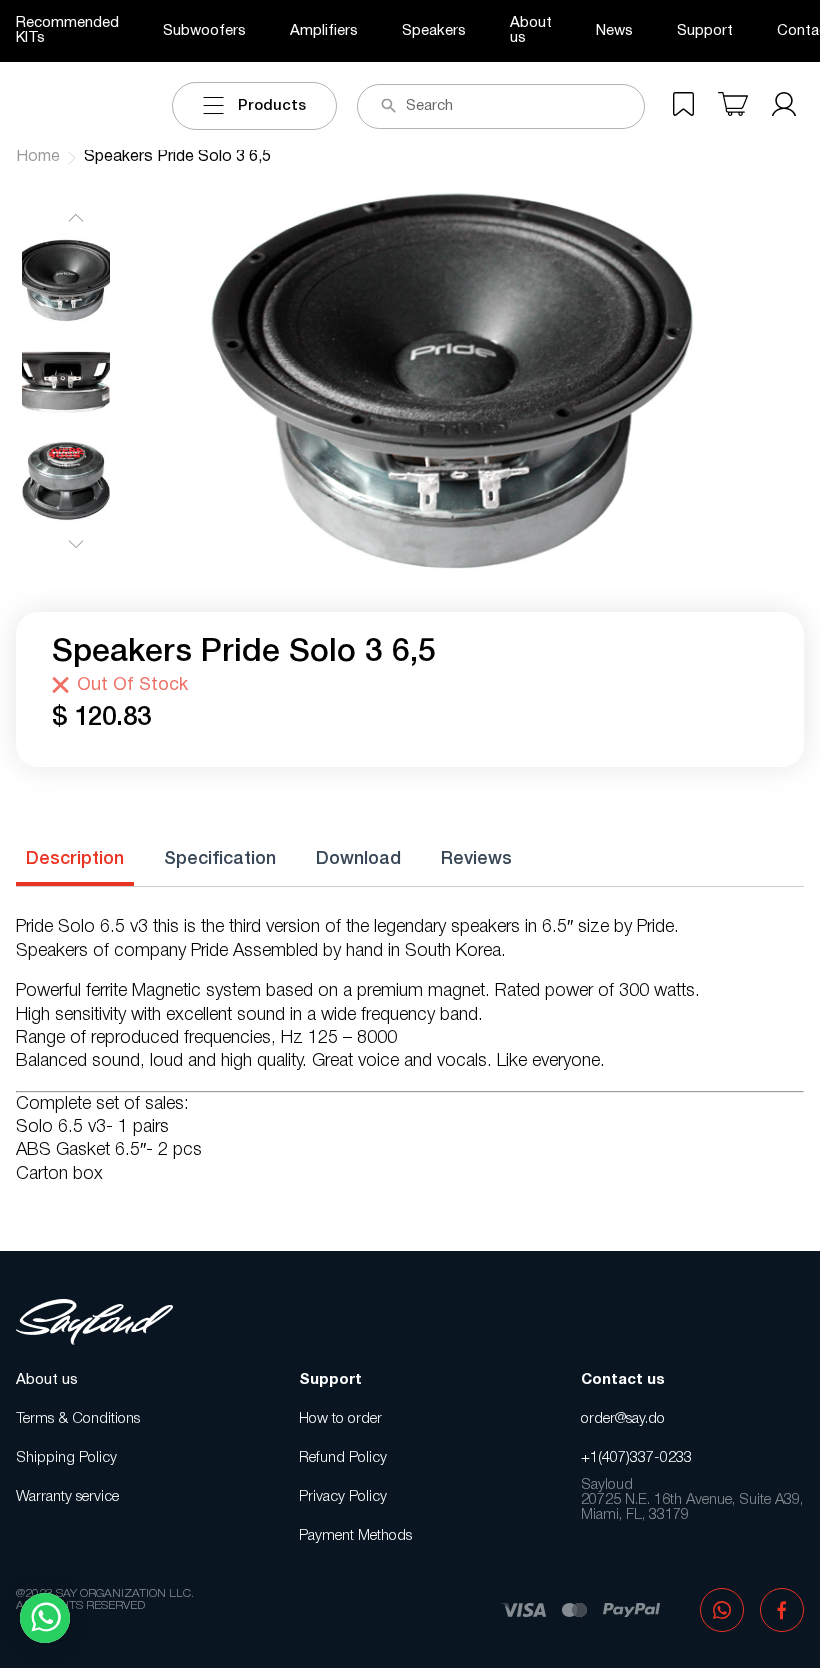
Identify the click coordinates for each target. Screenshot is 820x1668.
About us (531, 30)
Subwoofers (204, 31)
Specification (220, 859)
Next (76, 545)
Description (75, 859)
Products (272, 106)
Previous (76, 217)
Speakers (434, 31)
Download (358, 859)
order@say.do (623, 1419)
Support (705, 31)
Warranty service (67, 1497)
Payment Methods (355, 1536)
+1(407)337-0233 (636, 1458)
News (614, 31)
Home (38, 157)
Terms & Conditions (78, 1419)
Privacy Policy (343, 1497)
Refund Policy (343, 1458)
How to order (340, 1419)
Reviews (476, 859)
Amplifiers (324, 31)
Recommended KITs (67, 30)
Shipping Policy (66, 1458)
